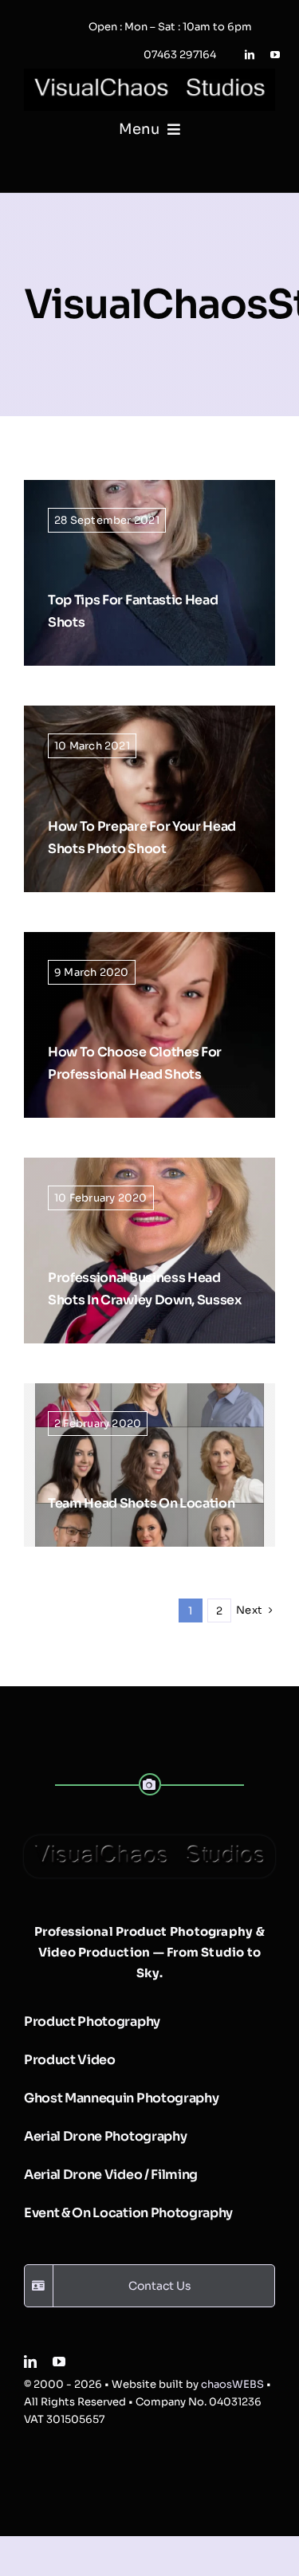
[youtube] (275, 55)
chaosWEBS (232, 2384)
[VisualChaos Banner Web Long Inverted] (149, 75)
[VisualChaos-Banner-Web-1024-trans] (149, 1841)
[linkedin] (250, 55)
